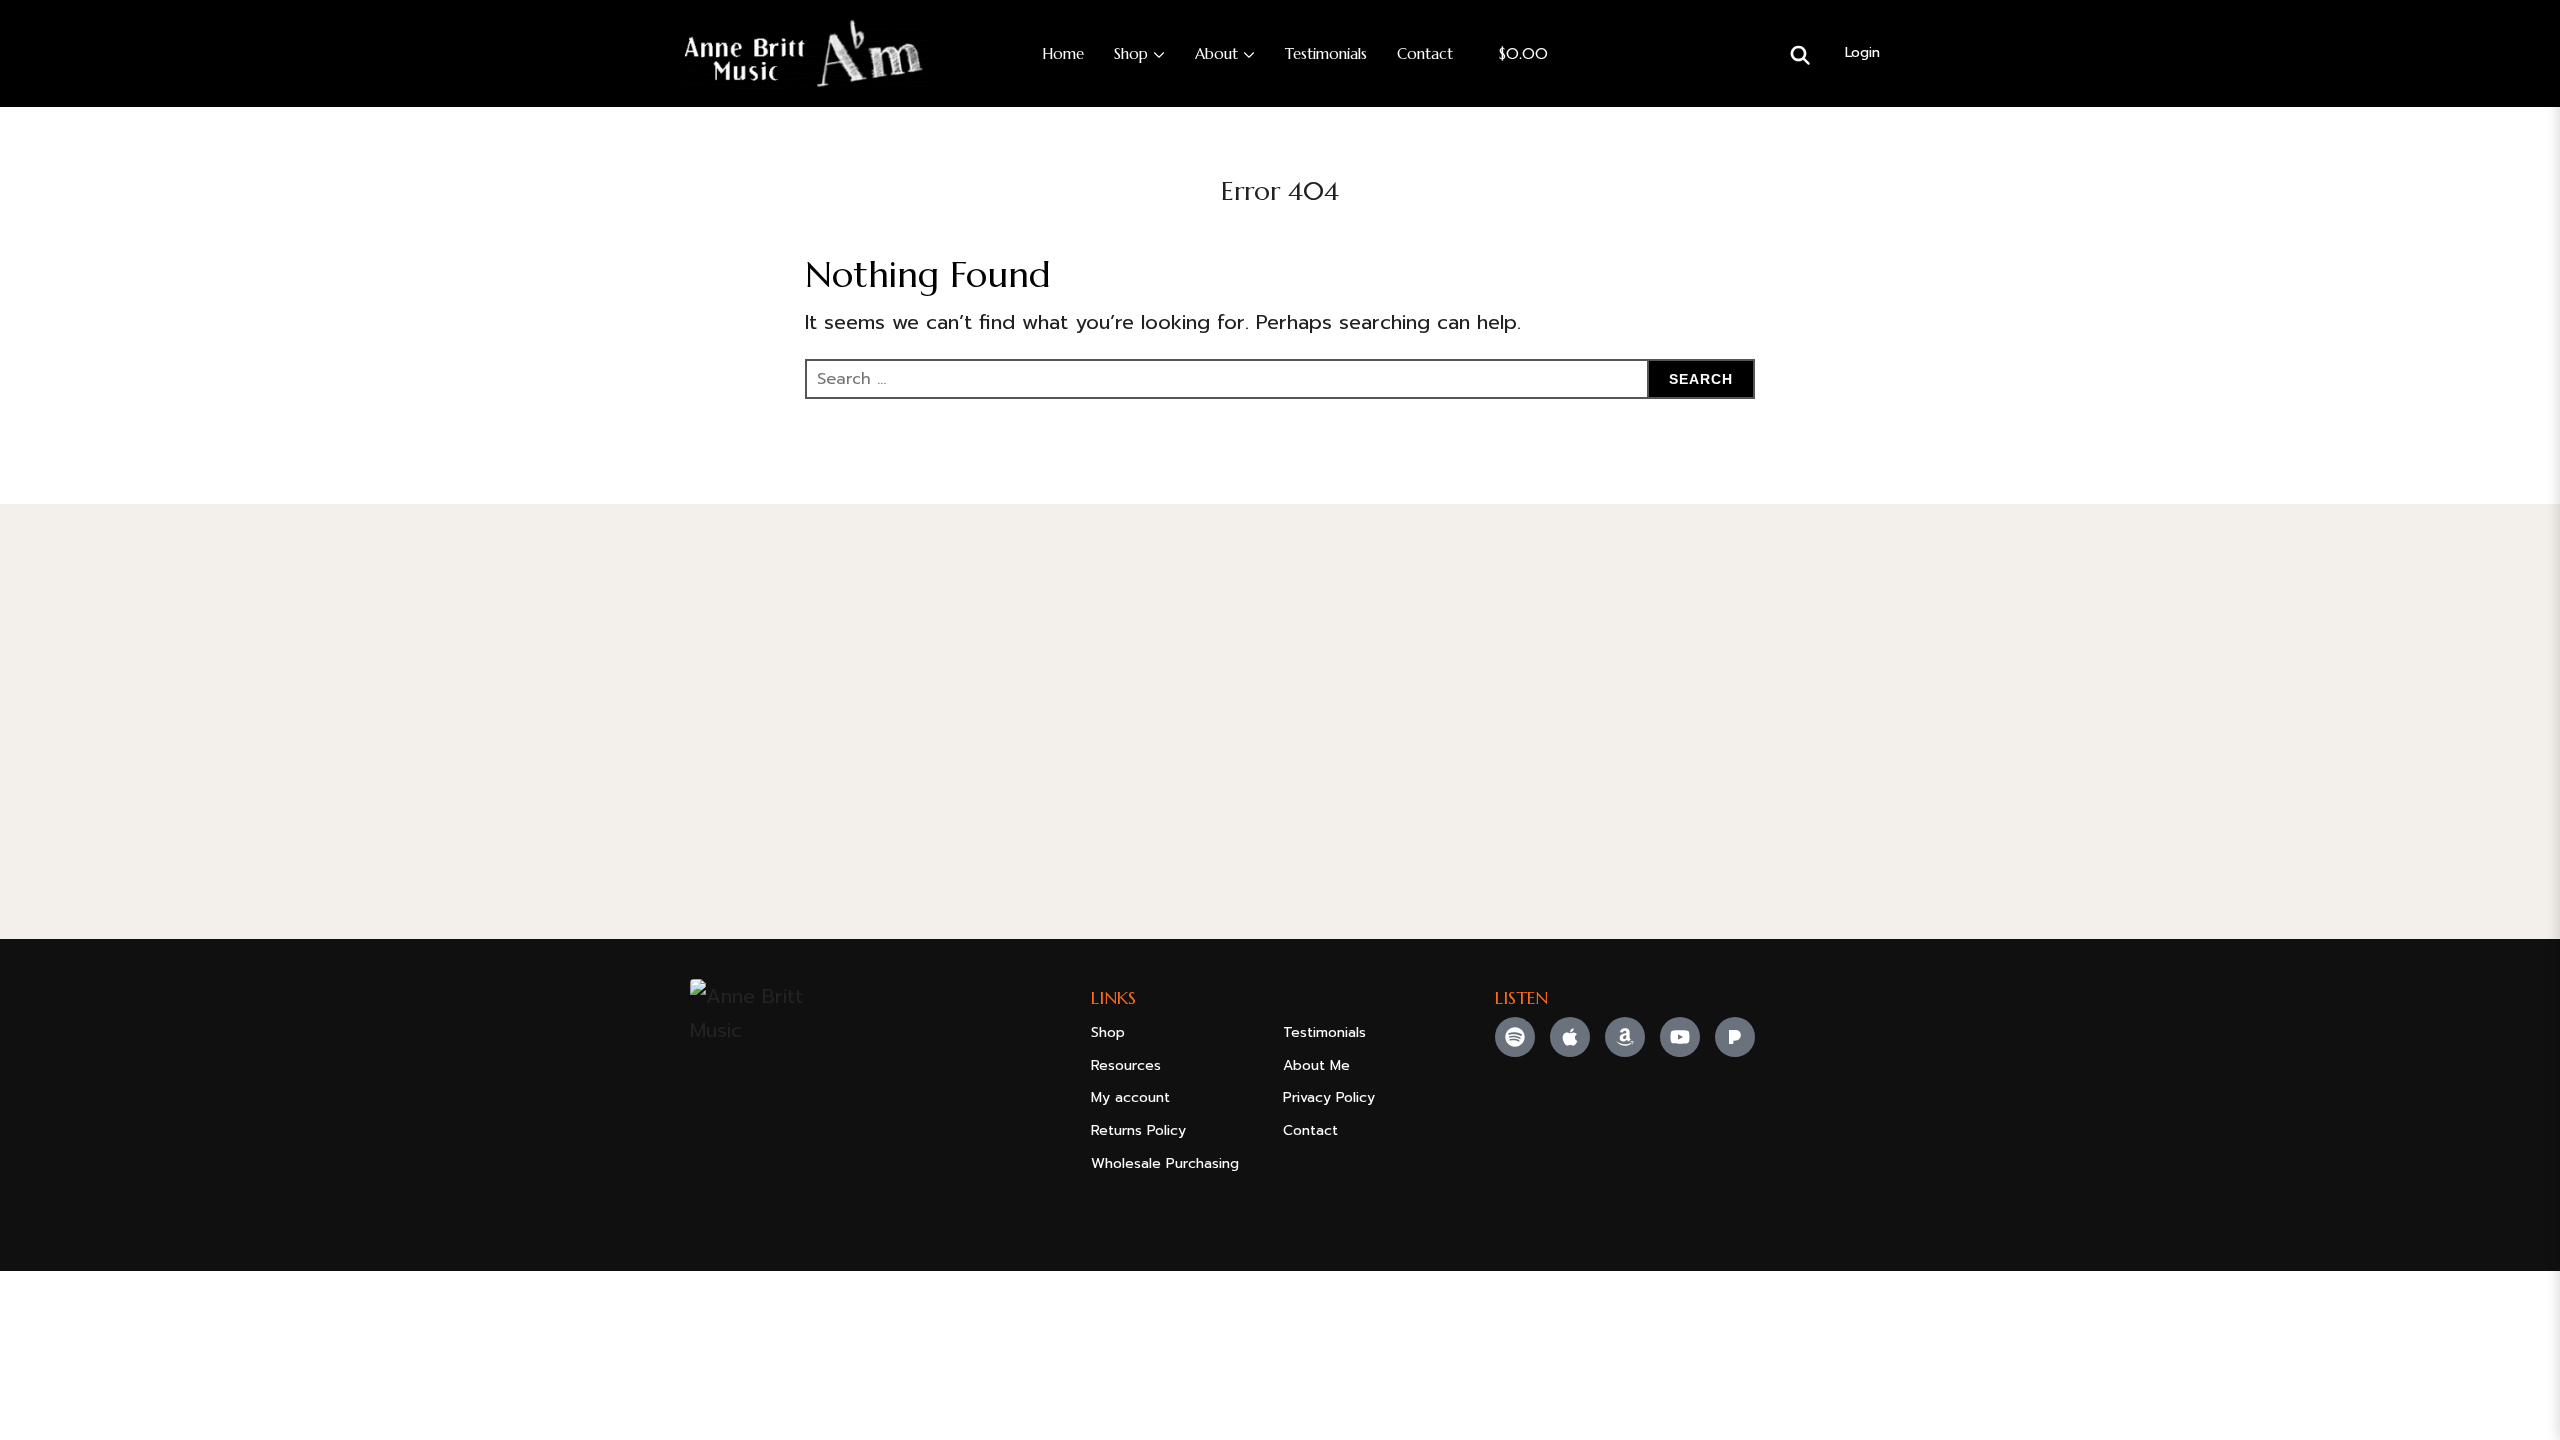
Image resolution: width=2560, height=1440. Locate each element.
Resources (1126, 1065)
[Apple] (1570, 1037)
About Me (1316, 1065)
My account (1130, 1097)
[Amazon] (1625, 1037)
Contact (1425, 53)
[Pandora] (1735, 1037)
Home (1063, 53)
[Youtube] (1680, 1037)
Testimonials (1326, 53)
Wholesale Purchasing (1165, 1163)
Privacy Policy (1329, 1097)
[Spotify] (1515, 1037)
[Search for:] (1280, 379)
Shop (1131, 53)
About (1216, 53)
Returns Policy (1138, 1130)
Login (1862, 52)
